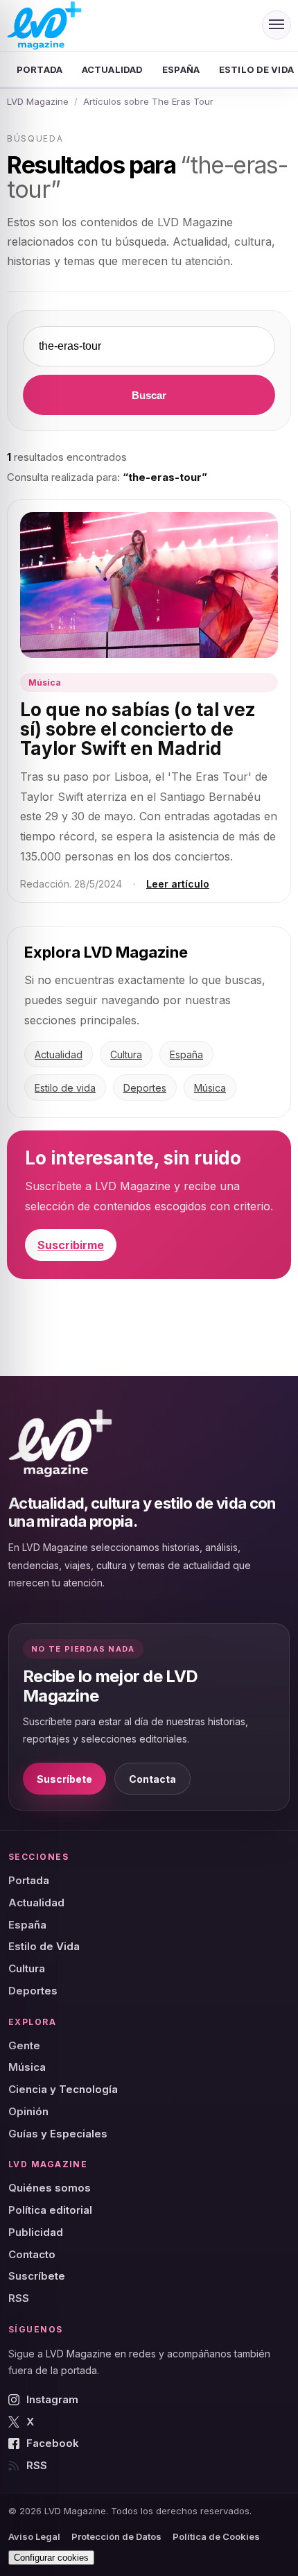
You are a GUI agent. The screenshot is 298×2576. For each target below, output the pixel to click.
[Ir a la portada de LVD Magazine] (60, 1443)
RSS (19, 2298)
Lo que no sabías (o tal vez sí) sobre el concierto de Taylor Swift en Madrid (138, 729)
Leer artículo (178, 884)
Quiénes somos (50, 2188)
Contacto (32, 2254)
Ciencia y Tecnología (63, 2089)
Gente (24, 2045)
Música (210, 1088)
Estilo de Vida (44, 1946)
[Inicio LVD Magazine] (44, 26)
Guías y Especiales (58, 2134)
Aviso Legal (34, 2536)
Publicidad (36, 2232)
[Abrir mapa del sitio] (277, 25)
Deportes (145, 1088)
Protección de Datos (116, 2536)
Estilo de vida (65, 1088)
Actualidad (112, 69)
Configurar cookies (51, 2558)
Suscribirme (71, 1245)
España (181, 69)
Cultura (126, 1054)
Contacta (152, 1779)
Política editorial (50, 2210)
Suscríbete (64, 1779)
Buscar (149, 395)
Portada (40, 69)
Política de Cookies (216, 2536)
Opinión (28, 2111)
